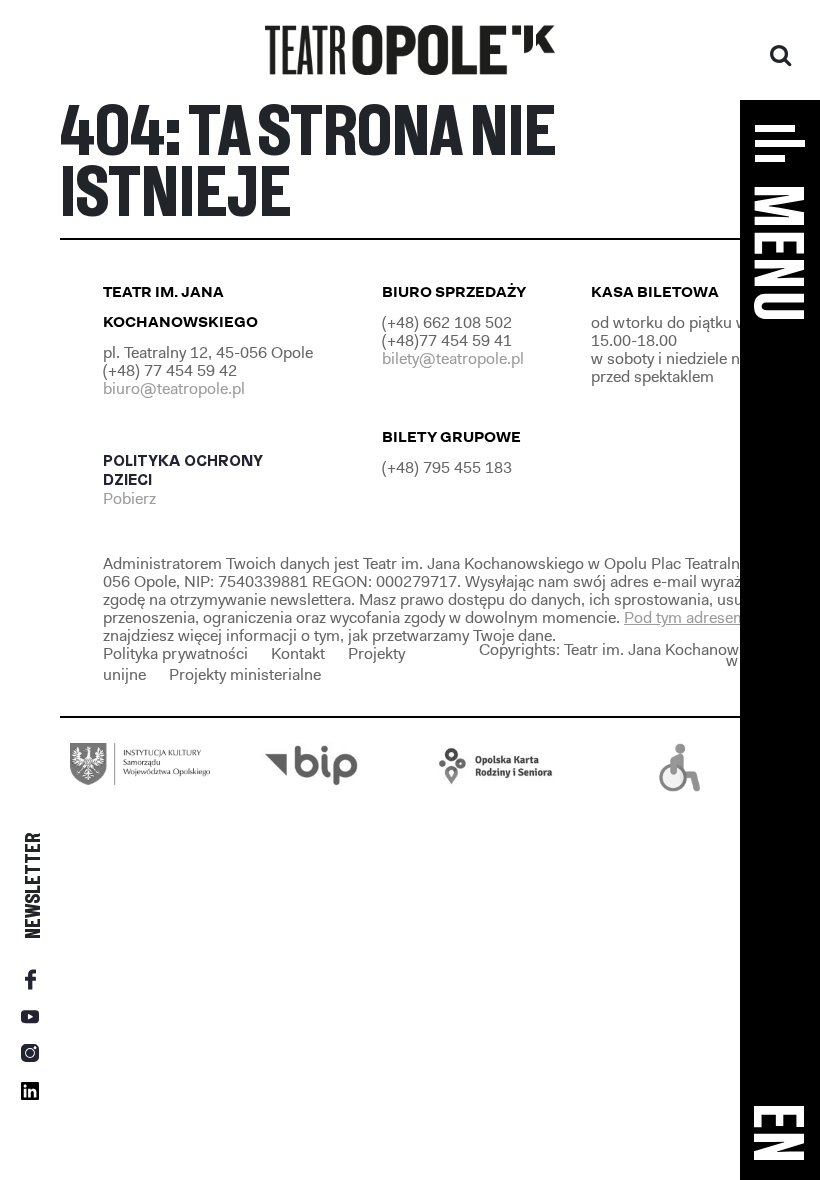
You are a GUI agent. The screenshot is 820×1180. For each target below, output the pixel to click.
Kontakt (298, 653)
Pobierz (131, 498)
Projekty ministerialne (245, 674)
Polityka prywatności (175, 653)
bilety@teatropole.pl (453, 358)
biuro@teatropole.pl (174, 388)
